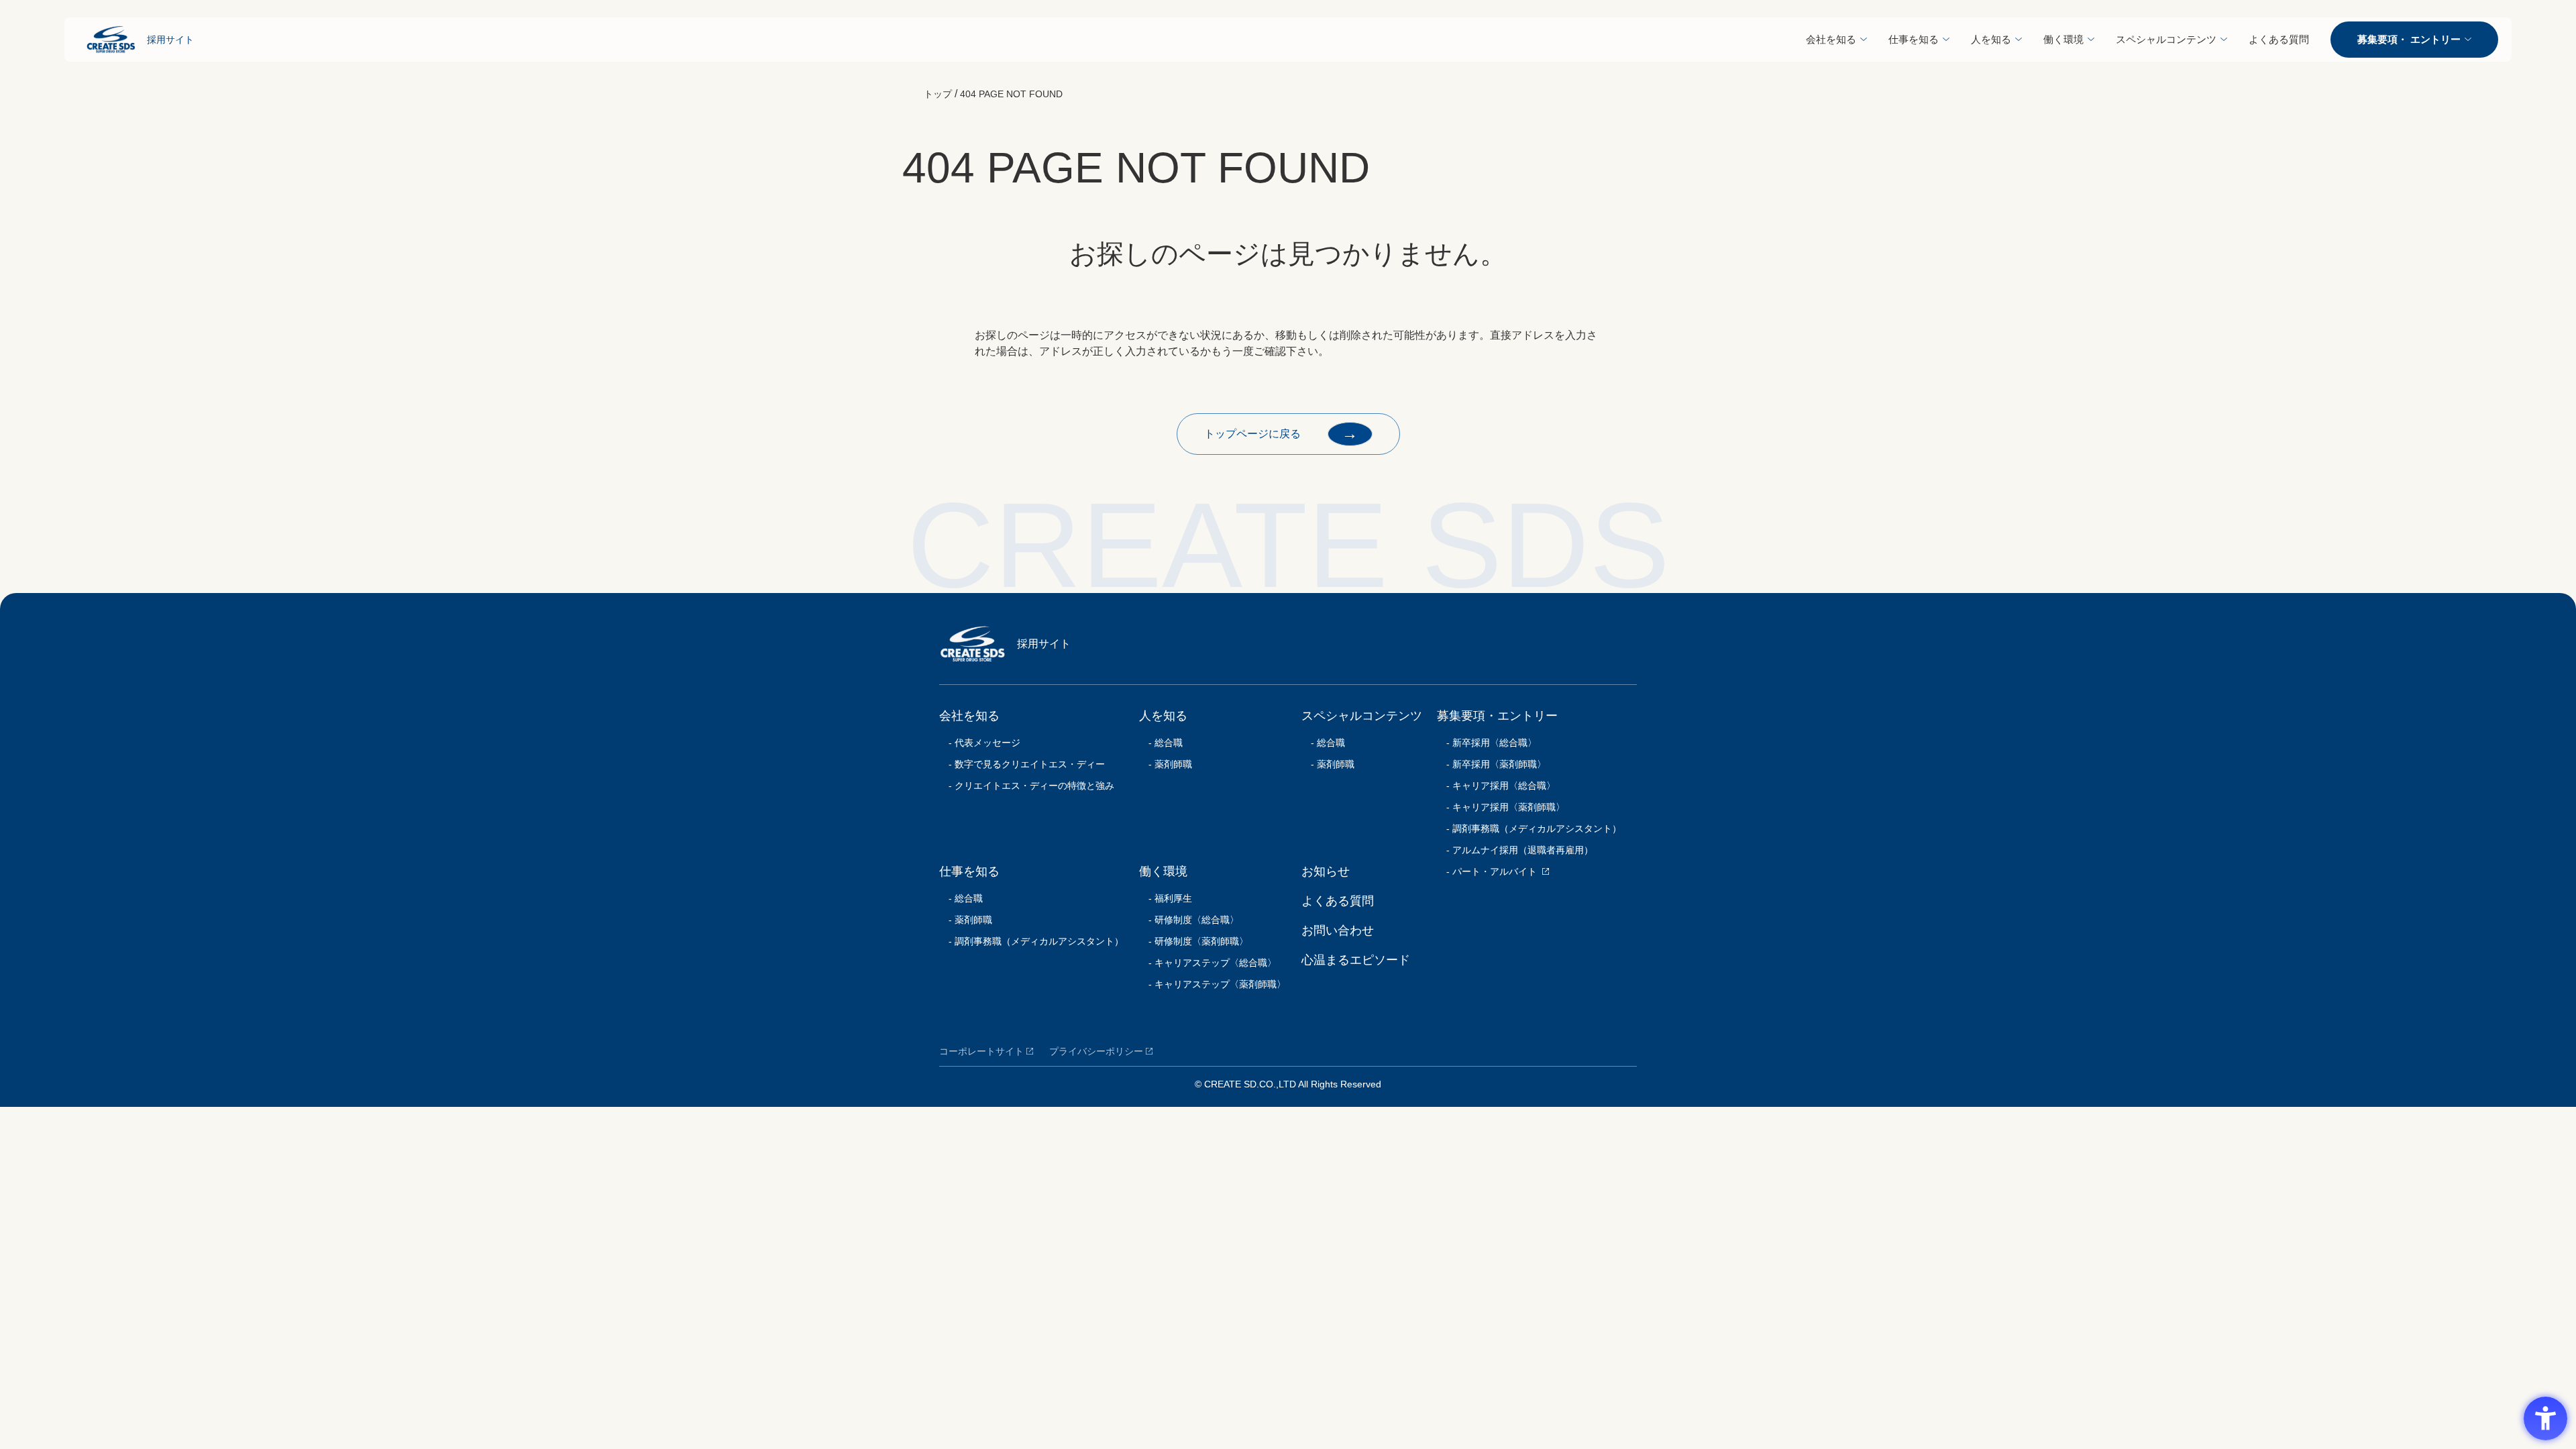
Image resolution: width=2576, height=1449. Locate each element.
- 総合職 (961, 898)
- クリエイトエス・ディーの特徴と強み (1027, 786)
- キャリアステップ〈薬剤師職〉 (1213, 984)
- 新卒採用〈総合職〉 (1487, 743)
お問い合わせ (1338, 930)
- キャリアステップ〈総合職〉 (1208, 963)
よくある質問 (2279, 39)
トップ (938, 94)
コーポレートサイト (981, 1051)
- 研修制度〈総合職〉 (1189, 920)
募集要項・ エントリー (2409, 39)
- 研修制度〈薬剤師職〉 (1194, 941)
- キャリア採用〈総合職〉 (1496, 786)
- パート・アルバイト (1487, 871)
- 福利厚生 (1166, 898)
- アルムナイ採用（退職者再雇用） (1515, 850)
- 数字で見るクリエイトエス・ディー (1022, 764)
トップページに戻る (1281, 433)
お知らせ (1326, 871)
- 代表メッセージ (980, 743)
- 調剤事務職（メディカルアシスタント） (1031, 941)
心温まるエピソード (1356, 960)
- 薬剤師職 (966, 920)
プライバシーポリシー (1096, 1051)
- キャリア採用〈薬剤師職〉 (1501, 807)
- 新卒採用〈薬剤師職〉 (1492, 764)
